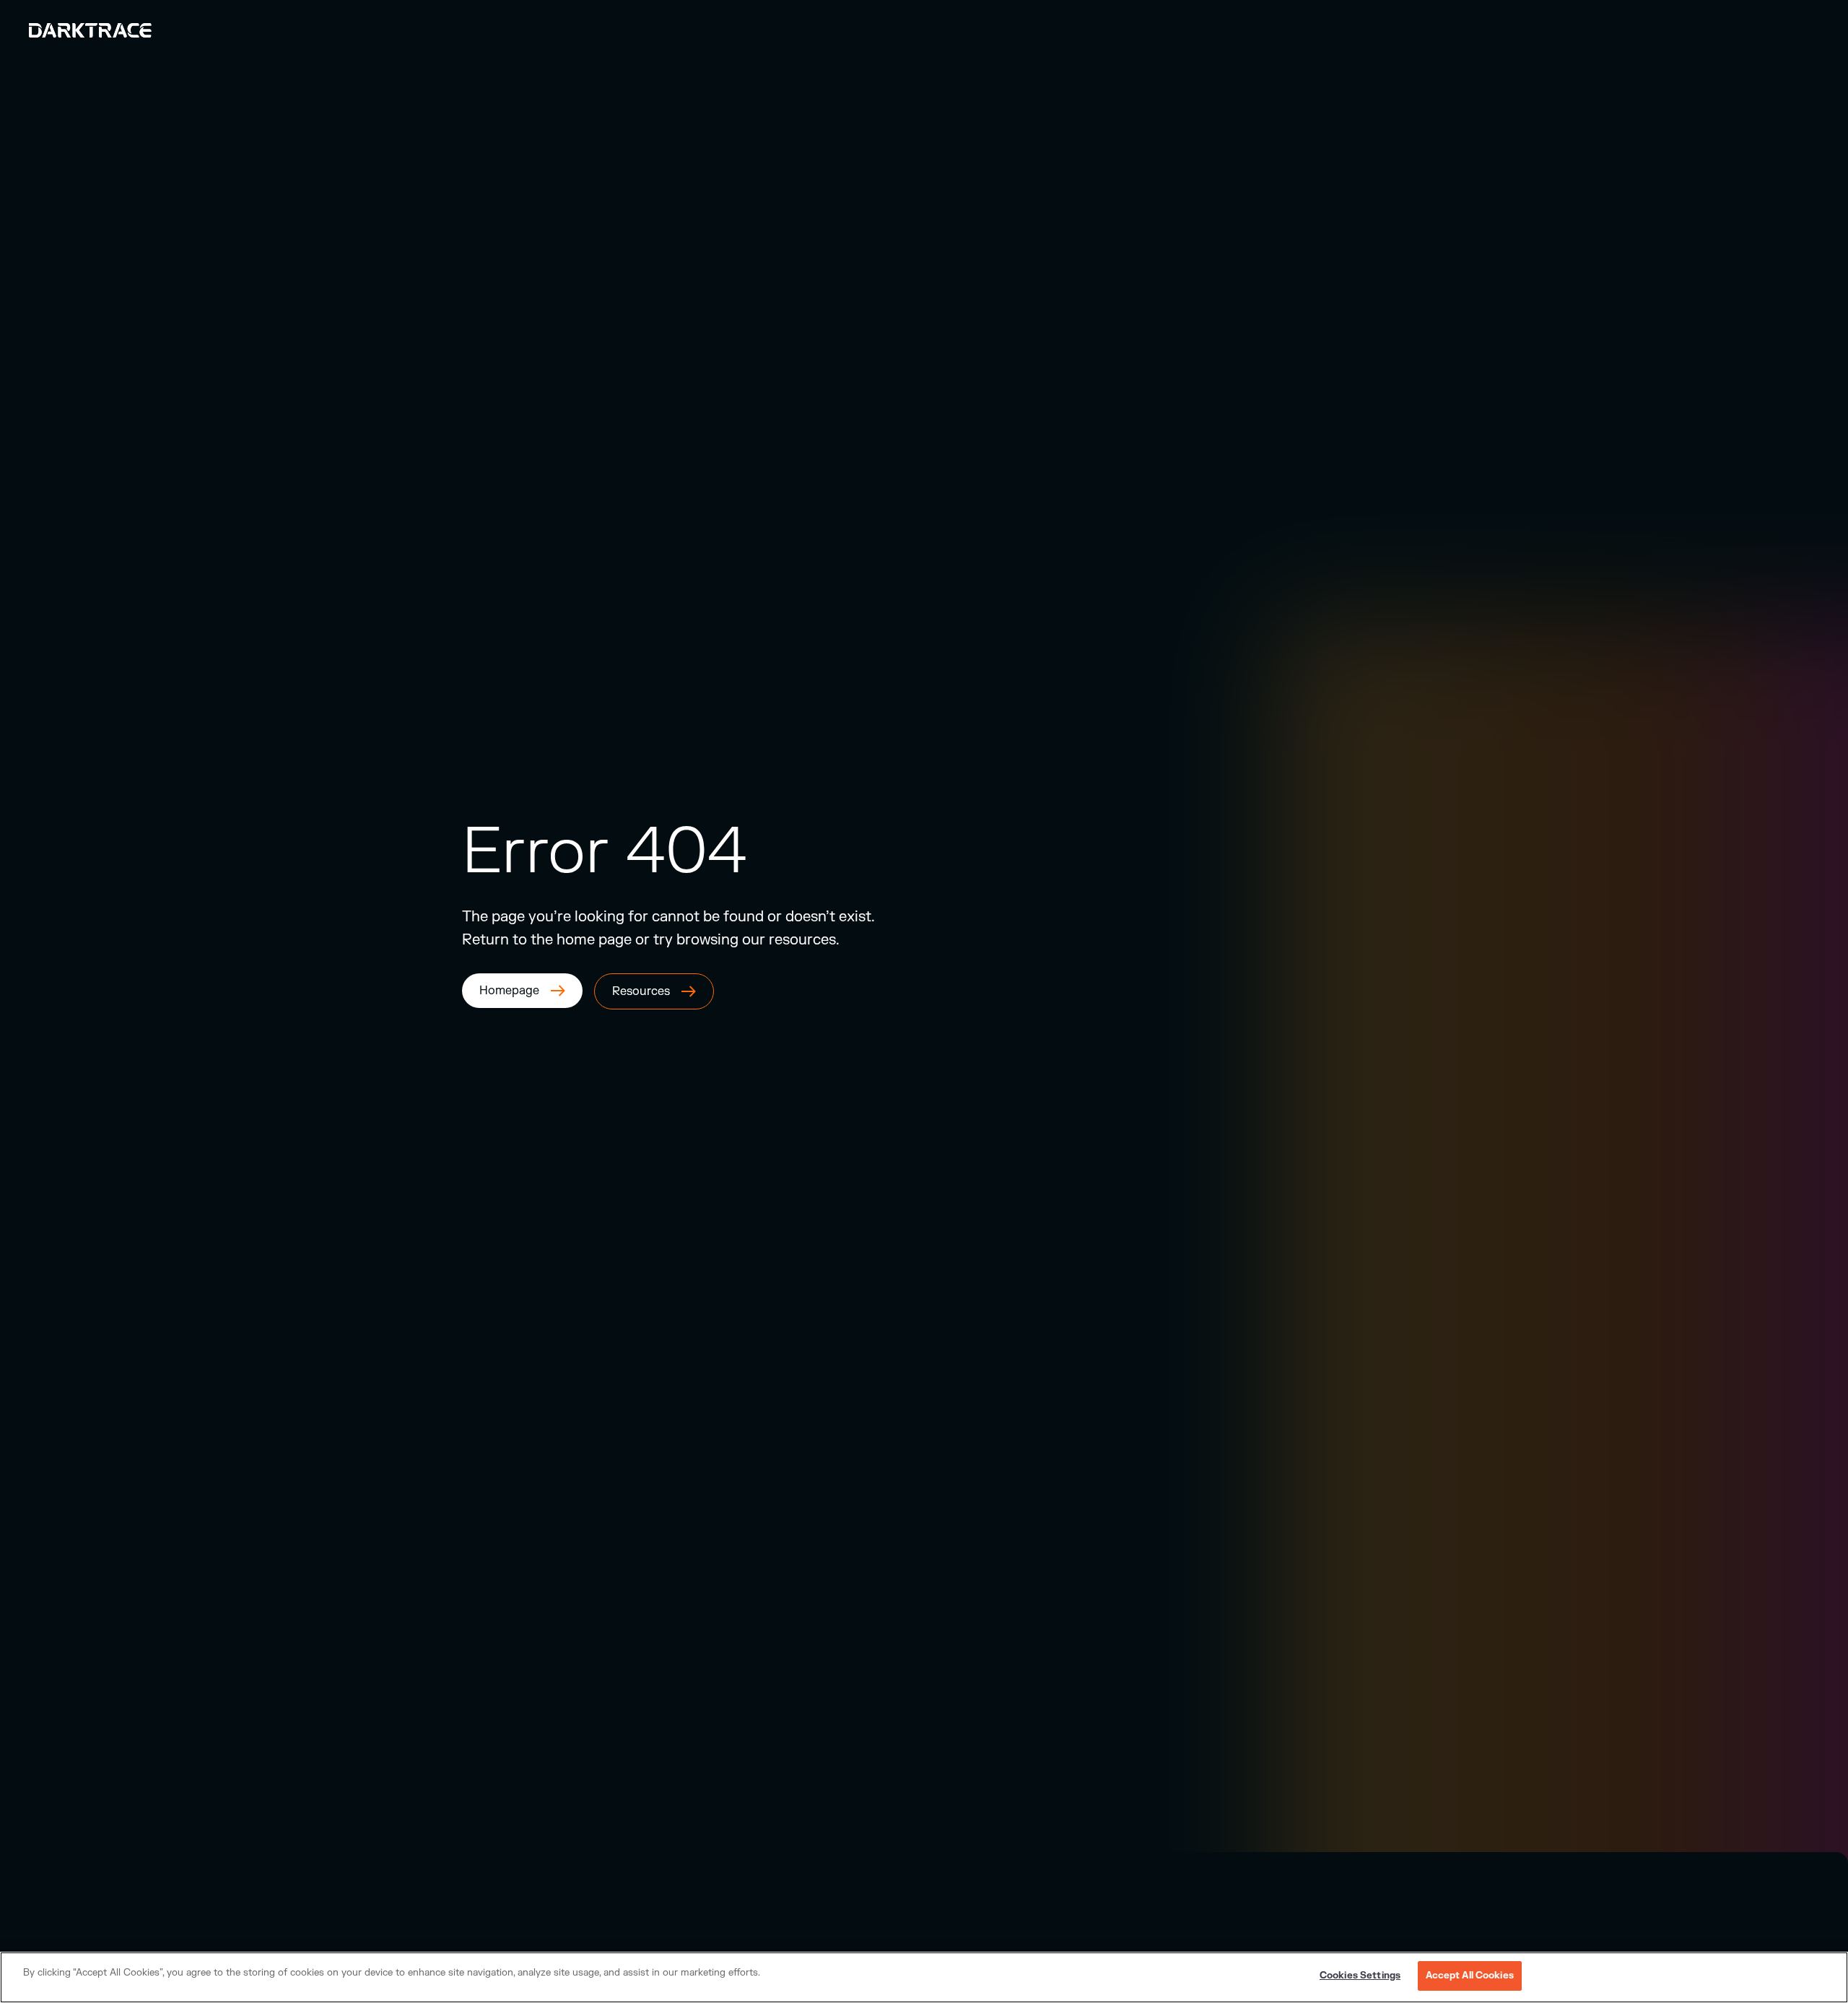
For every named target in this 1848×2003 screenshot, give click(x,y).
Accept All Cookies (1470, 1976)
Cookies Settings (1360, 1976)
